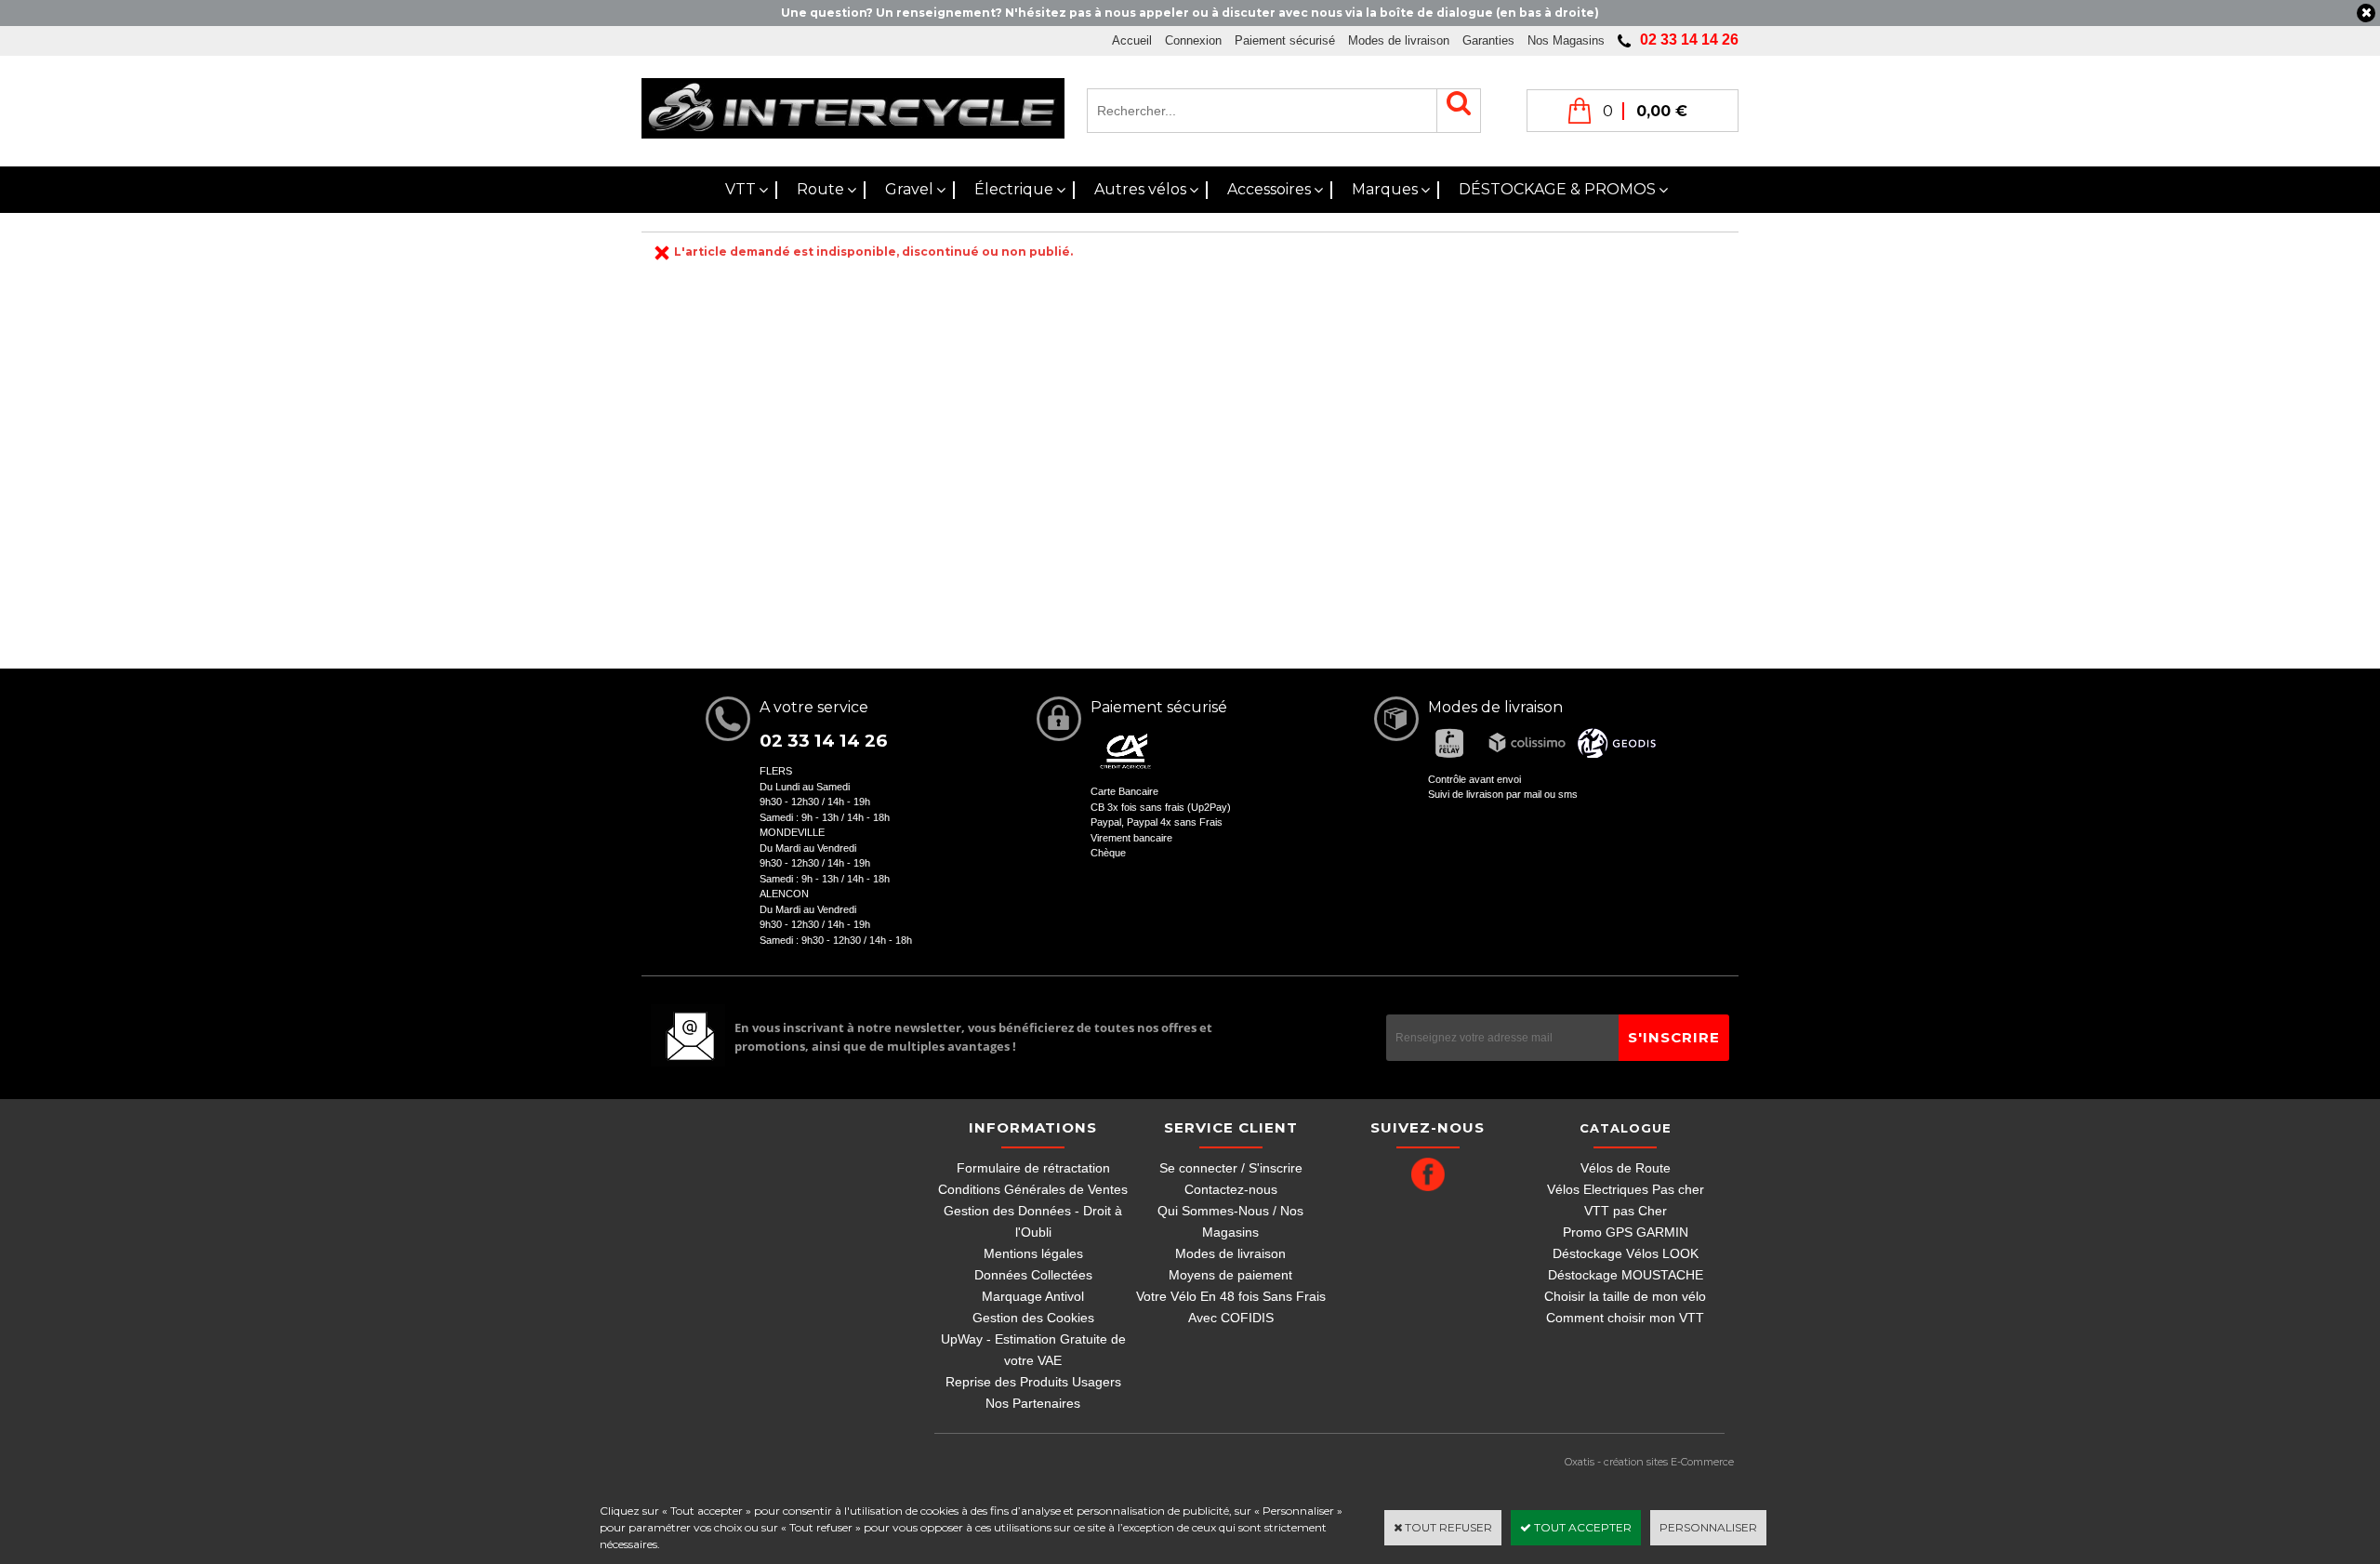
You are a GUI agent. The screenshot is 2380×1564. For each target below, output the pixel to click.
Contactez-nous (1231, 1189)
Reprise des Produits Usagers (1033, 1382)
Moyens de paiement (1230, 1275)
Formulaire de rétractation (1033, 1168)
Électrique (1014, 189)
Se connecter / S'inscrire (1231, 1168)
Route (820, 189)
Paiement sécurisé (1285, 40)
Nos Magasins (1566, 40)
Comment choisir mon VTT (1625, 1318)
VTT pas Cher (1626, 1211)
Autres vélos (1140, 189)
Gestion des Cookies (1033, 1318)
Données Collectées (1033, 1275)
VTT (740, 189)
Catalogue (1626, 1128)
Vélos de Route (1626, 1168)
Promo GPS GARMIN (1626, 1232)
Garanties (1488, 40)
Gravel (909, 189)
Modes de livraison (1399, 40)
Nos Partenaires (1033, 1403)
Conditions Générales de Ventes (1033, 1189)
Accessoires (1269, 189)
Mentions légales (1033, 1253)
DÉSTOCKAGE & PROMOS (1557, 189)
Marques (1385, 189)
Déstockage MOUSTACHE (1626, 1275)
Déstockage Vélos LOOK (1626, 1253)
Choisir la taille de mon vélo (1625, 1296)
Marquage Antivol (1033, 1296)
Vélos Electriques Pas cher (1626, 1189)
